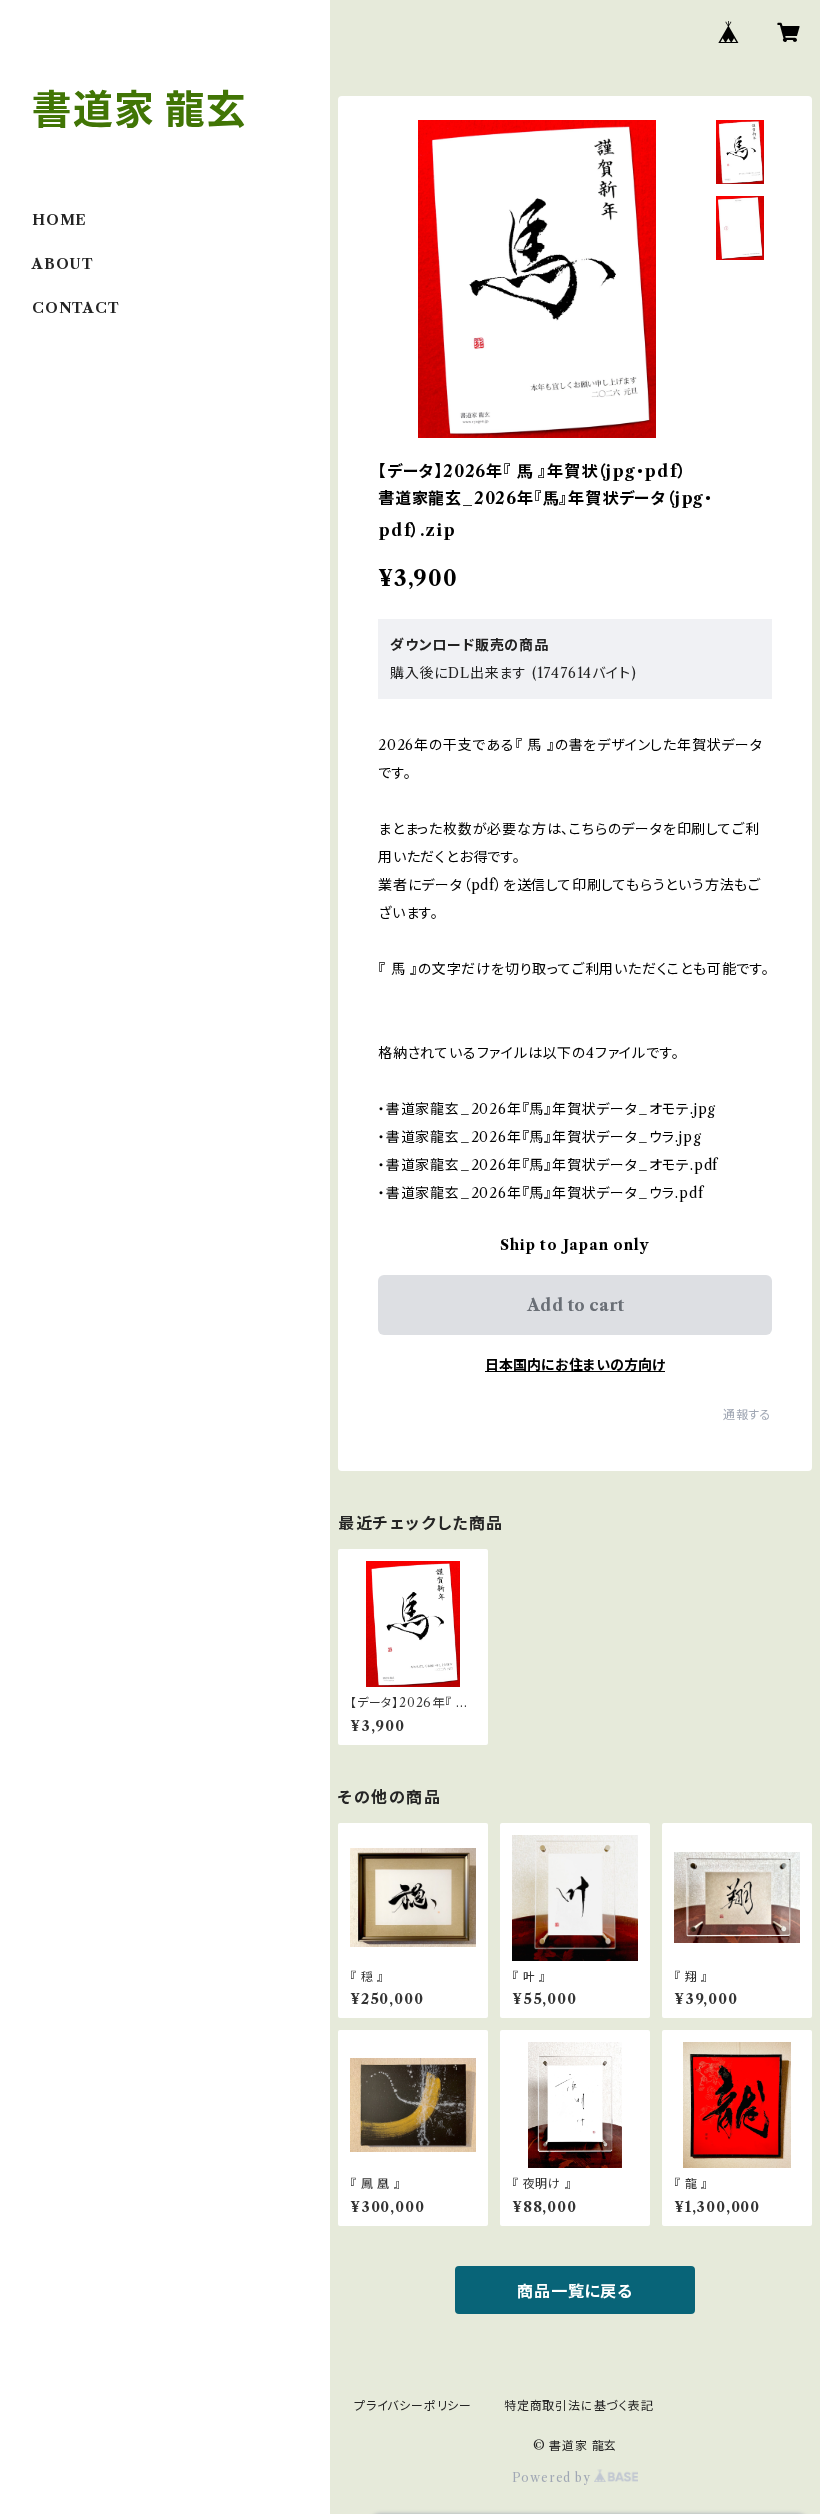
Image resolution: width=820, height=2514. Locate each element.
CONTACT (76, 308)
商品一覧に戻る (575, 2291)
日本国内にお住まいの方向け (575, 1365)
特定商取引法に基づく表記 (579, 2405)
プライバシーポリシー (413, 2405)
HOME (59, 220)
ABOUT (63, 264)
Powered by (553, 2477)
